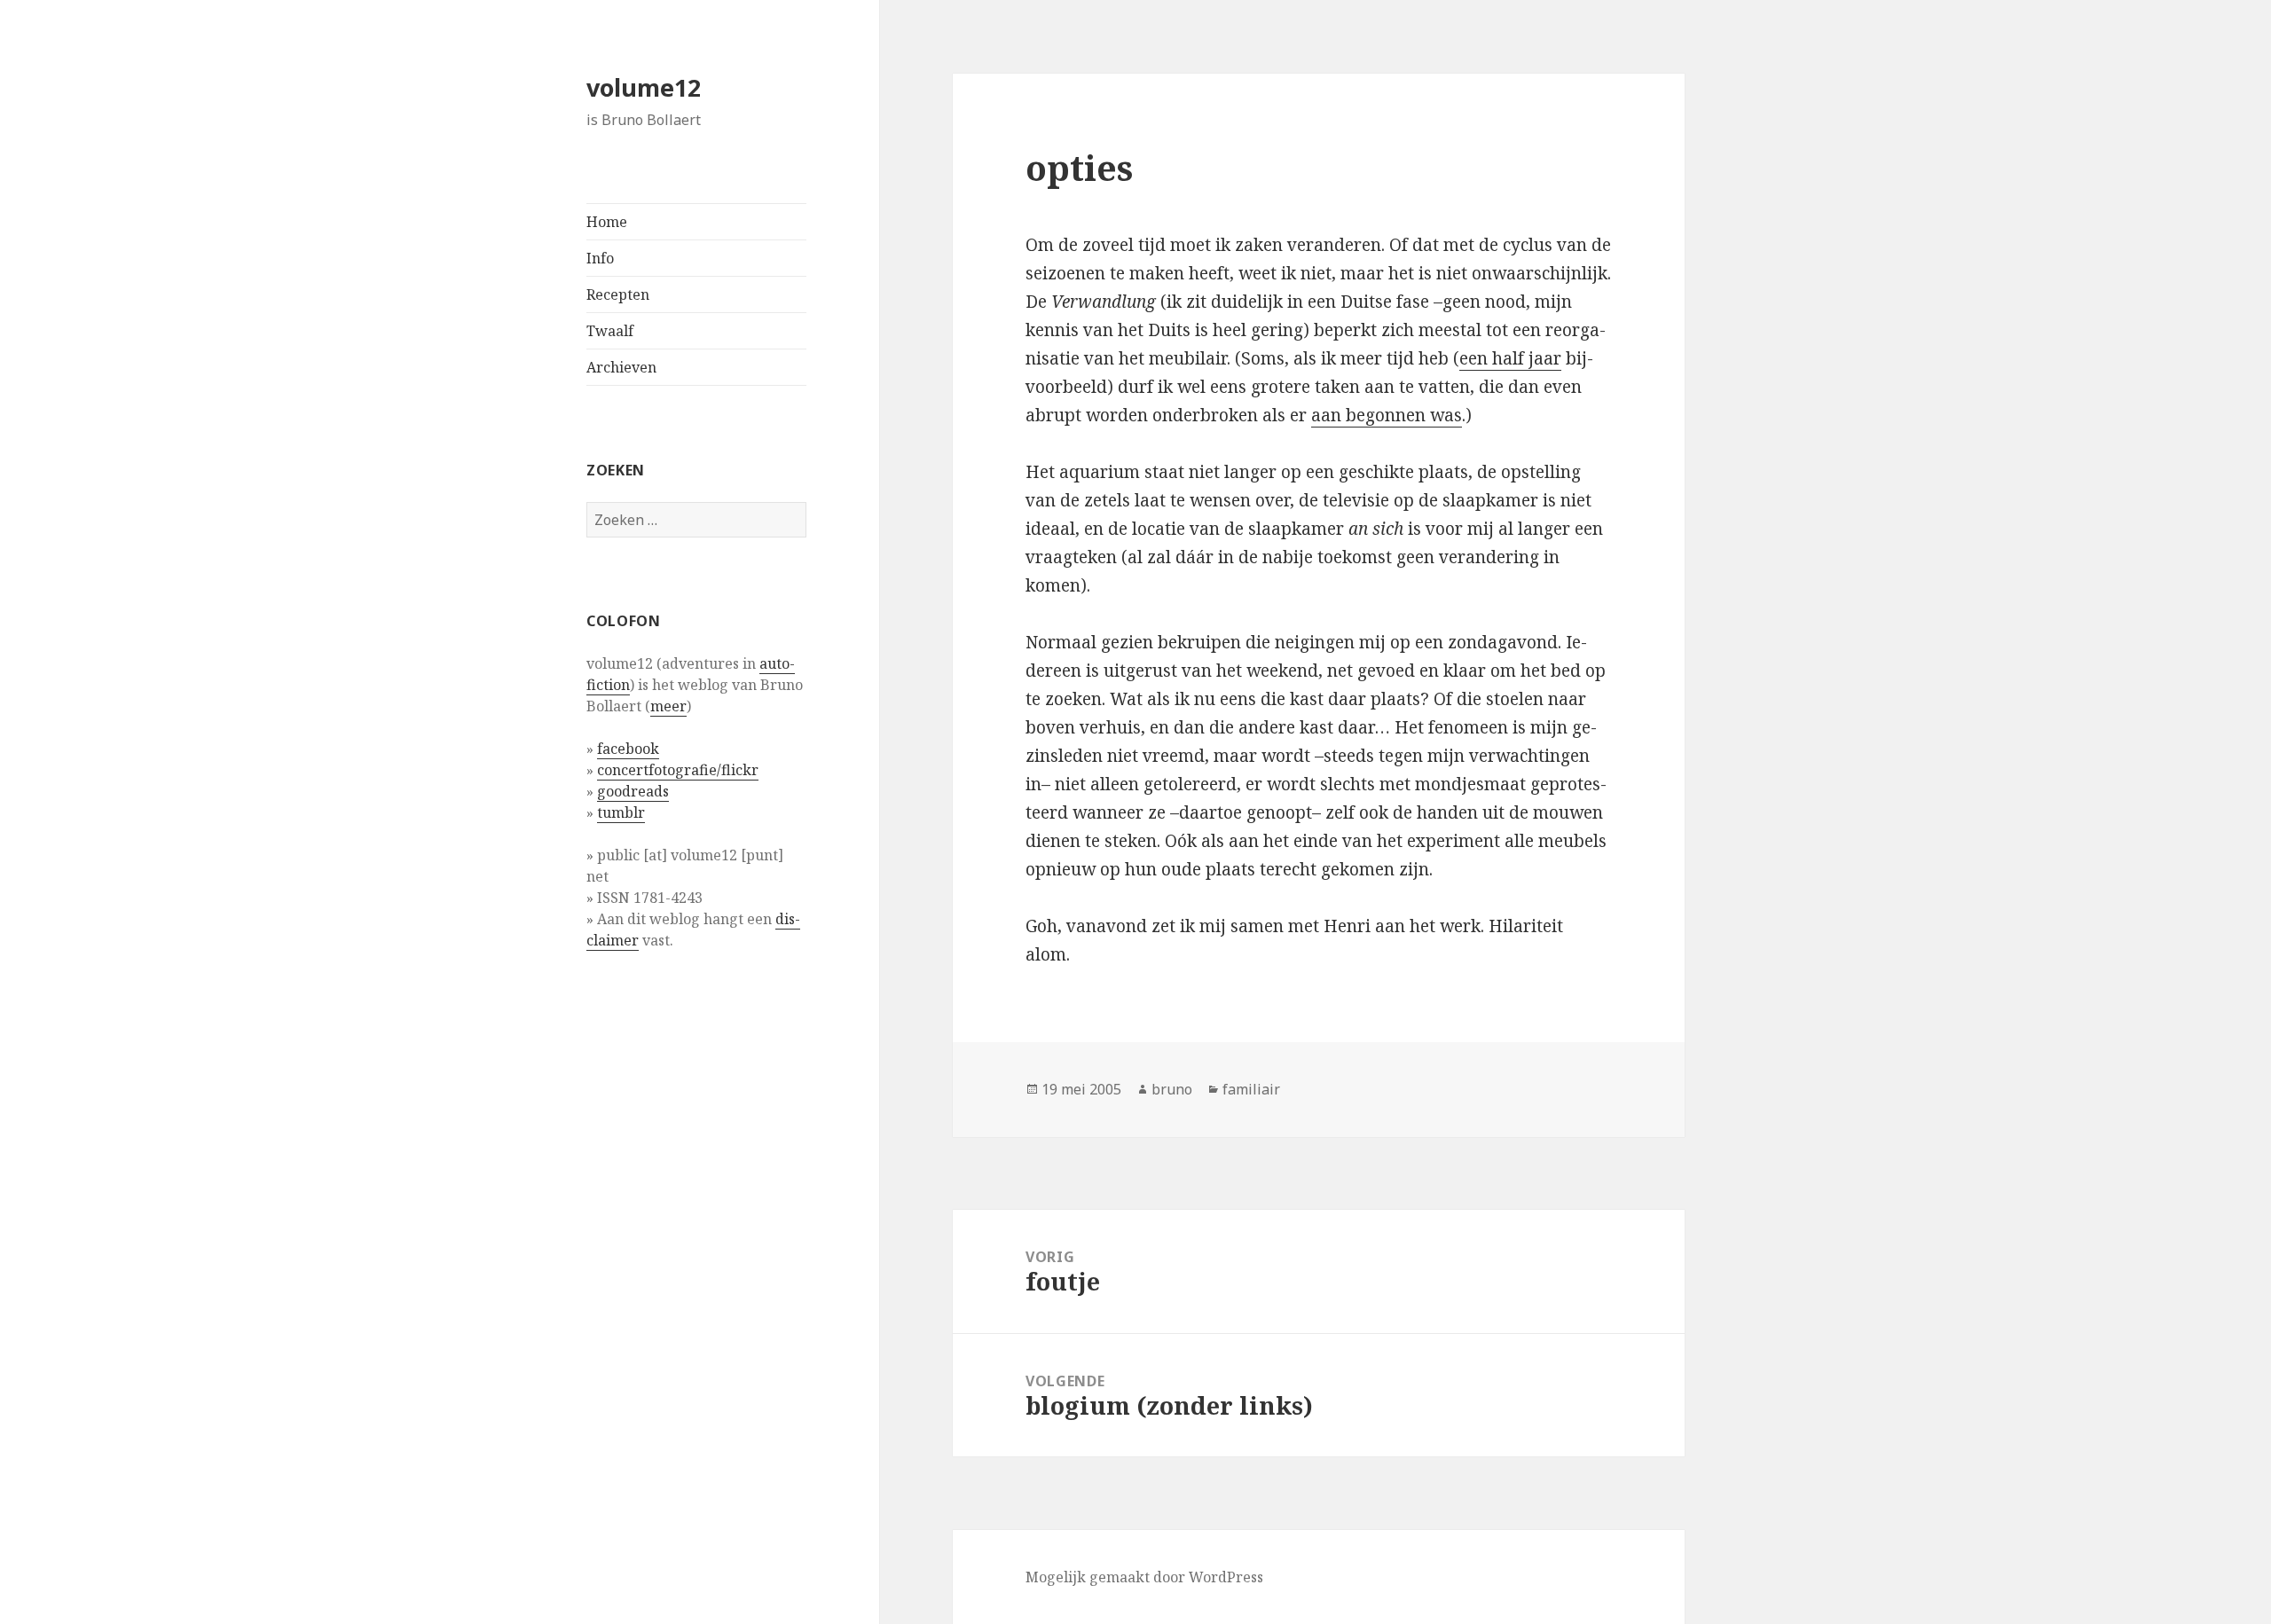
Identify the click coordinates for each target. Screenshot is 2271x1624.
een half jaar (1510, 358)
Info (600, 258)
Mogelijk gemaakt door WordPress (1144, 1577)
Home (607, 222)
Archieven (621, 367)
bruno (1172, 1089)
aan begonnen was (1387, 415)
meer (668, 706)
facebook (628, 749)
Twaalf (610, 331)
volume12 (644, 87)
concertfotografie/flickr (678, 770)
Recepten (618, 294)
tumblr (621, 812)
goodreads (633, 791)
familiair (1251, 1089)
